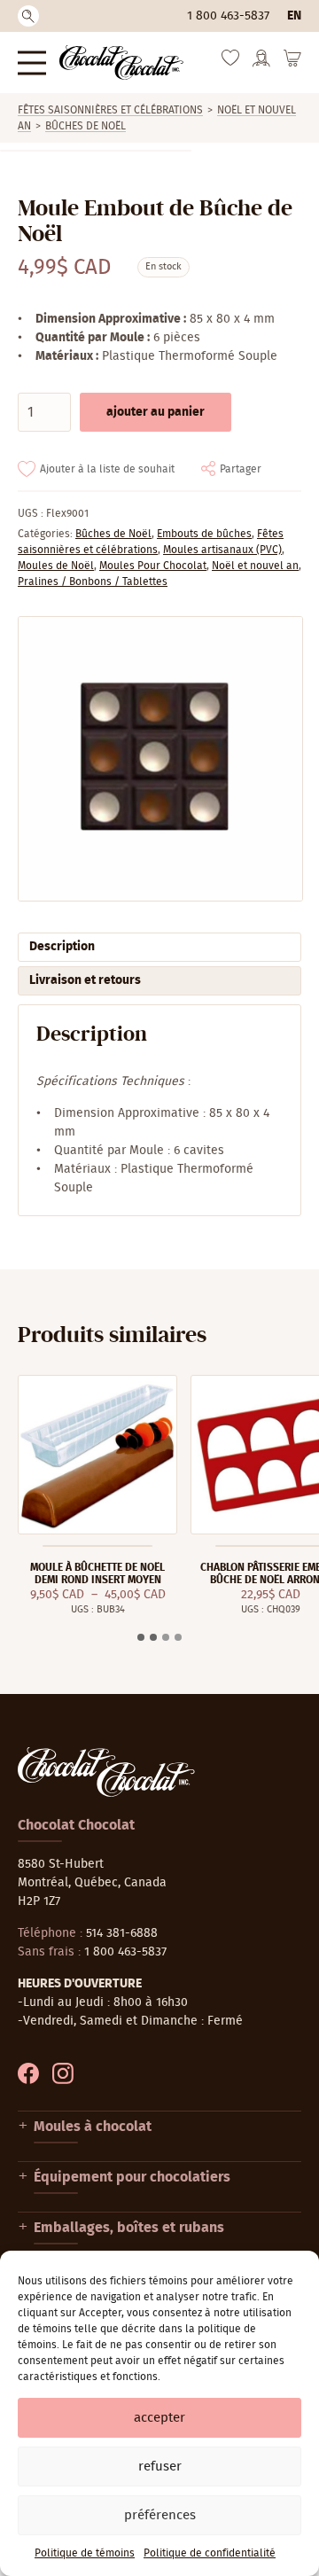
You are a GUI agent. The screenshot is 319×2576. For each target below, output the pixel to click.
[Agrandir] (159, 759)
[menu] (32, 62)
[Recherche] (28, 16)
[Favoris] (230, 62)
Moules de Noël (56, 566)
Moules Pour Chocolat (153, 566)
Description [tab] (62, 947)
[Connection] (261, 64)
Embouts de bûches (204, 534)
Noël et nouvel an (255, 566)
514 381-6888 (122, 1933)
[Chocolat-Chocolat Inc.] (121, 62)
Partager (241, 469)
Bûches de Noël (86, 126)
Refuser (160, 2467)
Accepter (159, 2418)
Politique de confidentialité (210, 2553)
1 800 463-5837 (228, 16)
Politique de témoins (85, 2553)
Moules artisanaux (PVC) (222, 550)
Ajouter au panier (156, 412)
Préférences (160, 2515)
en (294, 16)
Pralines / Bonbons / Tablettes (93, 582)
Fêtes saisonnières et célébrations (110, 110)
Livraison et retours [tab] (85, 980)
